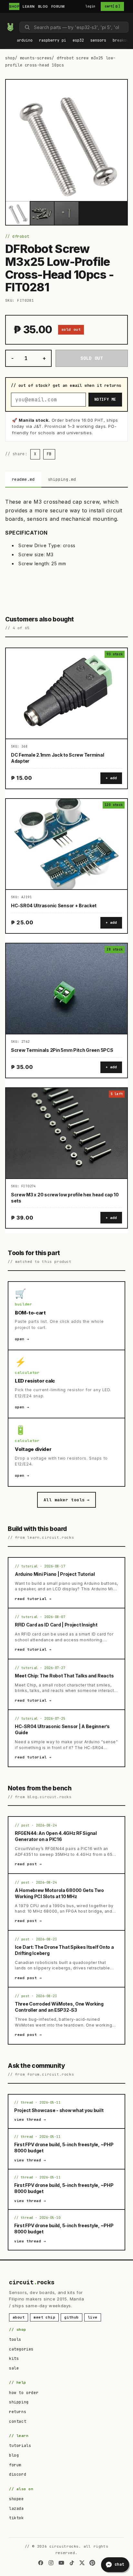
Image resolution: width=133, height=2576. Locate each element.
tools (15, 2340)
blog (14, 2455)
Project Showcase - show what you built (59, 2110)
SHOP (14, 6)
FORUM (58, 6)
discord (18, 2474)
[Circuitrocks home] (10, 27)
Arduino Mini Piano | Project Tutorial (55, 1574)
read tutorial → (33, 1599)
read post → (28, 1864)
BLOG (43, 6)
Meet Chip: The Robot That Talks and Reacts (64, 1676)
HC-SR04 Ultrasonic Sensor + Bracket (54, 906)
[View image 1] (18, 213)
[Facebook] (41, 2563)
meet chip (44, 2317)
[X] (82, 2563)
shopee (16, 2499)
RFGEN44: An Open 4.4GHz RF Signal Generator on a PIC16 (56, 1836)
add (113, 778)
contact (18, 2421)
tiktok (16, 2518)
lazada (16, 2509)
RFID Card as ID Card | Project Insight (56, 1625)
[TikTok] (72, 2563)
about (19, 2317)
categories (21, 2349)
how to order (24, 2393)
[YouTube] (61, 2563)
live (93, 2317)
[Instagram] (51, 2563)
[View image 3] (66, 213)
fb (49, 454)
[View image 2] (42, 213)
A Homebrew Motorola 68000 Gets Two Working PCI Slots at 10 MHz (59, 1893)
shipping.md (62, 479)
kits (14, 2359)
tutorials (20, 2446)
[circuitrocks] (7, 18)
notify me (105, 399)
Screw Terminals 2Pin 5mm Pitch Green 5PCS (62, 1050)
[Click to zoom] (66, 140)
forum (15, 2465)
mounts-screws (36, 58)
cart (112, 6)
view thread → (30, 2119)
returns (18, 2412)
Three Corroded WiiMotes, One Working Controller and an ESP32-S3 (59, 2007)
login (91, 6)
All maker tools (66, 1500)
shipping (19, 2402)
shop (10, 58)
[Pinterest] (92, 2563)
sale (14, 2368)
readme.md (23, 479)
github (72, 2317)
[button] (25, 41)
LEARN (29, 6)
